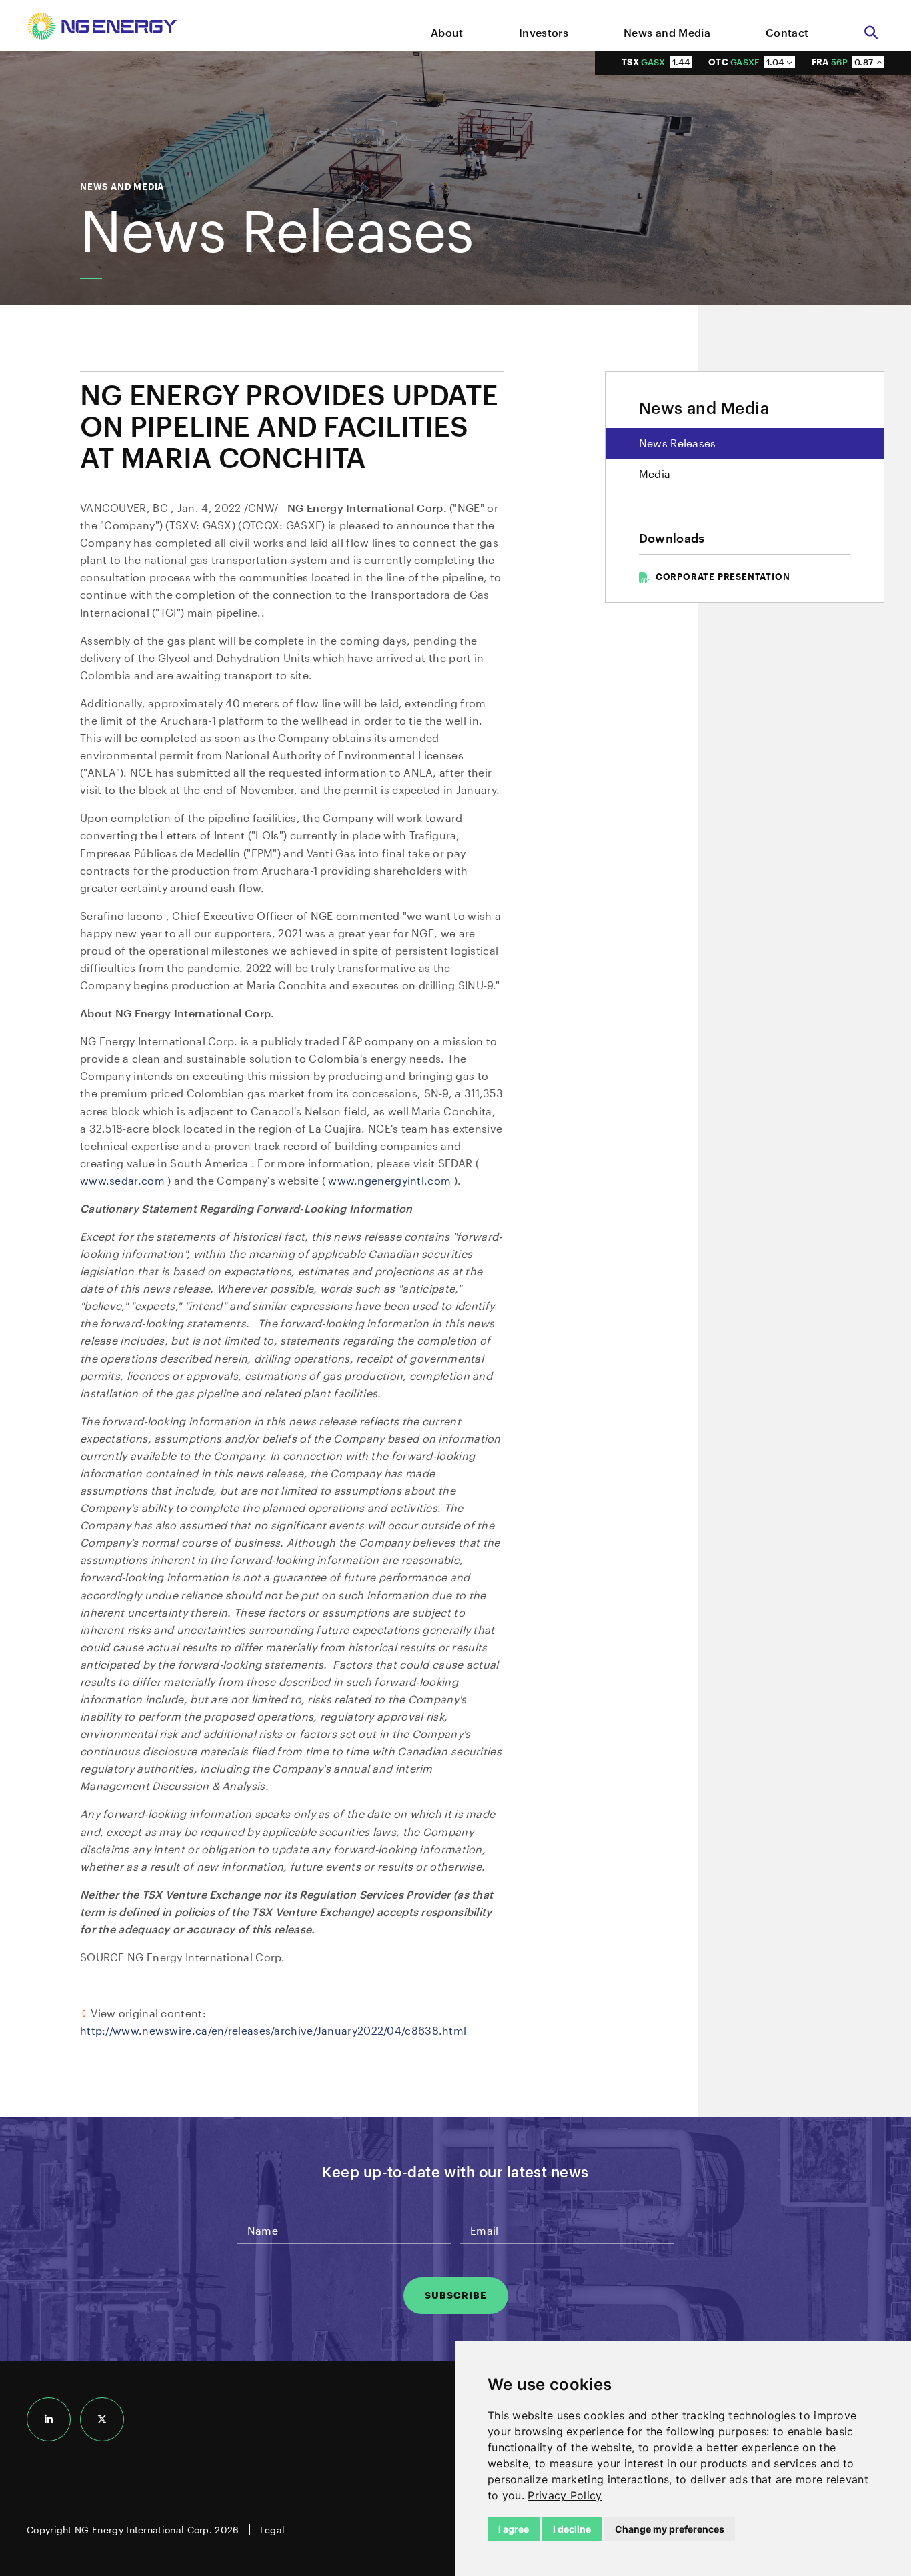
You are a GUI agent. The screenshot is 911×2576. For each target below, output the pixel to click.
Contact (787, 32)
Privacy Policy (565, 2495)
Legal (273, 2530)
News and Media (667, 32)
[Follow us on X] (102, 2419)
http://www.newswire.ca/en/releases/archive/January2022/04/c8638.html (273, 2030)
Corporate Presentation (723, 577)
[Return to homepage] (102, 29)
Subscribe (456, 2295)
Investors (544, 32)
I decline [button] (572, 2529)
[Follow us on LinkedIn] (49, 2419)
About (447, 32)
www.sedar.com (124, 1180)
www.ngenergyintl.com (391, 1180)
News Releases (678, 443)
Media (655, 474)
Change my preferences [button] (670, 2529)
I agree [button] (514, 2529)
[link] (565, 2495)
